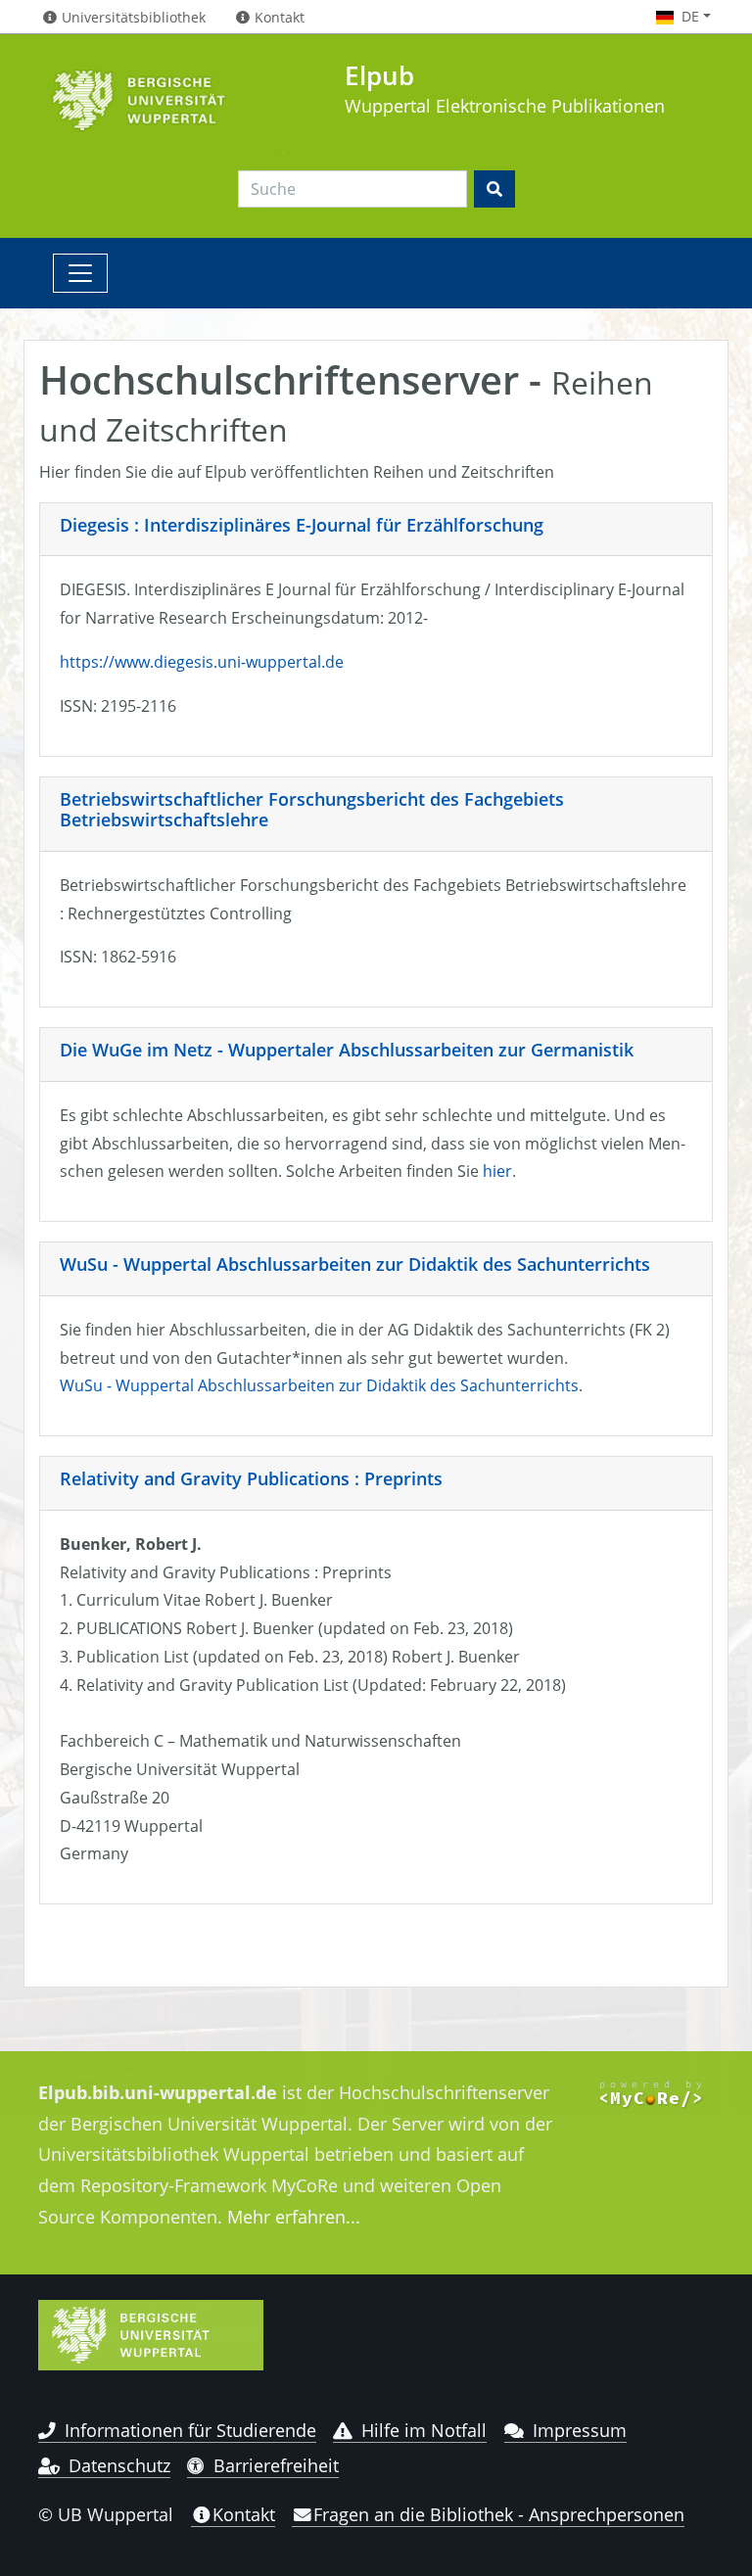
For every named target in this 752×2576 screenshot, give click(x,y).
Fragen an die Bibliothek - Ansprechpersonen (499, 2514)
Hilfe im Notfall (424, 2430)
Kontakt (244, 2514)
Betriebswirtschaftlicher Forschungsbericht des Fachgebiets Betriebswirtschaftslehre (312, 810)
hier (497, 1171)
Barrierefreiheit (276, 2465)
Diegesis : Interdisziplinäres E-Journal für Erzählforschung (302, 525)
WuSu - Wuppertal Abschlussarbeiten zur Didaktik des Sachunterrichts (355, 1264)
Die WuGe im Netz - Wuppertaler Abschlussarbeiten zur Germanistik (347, 1050)
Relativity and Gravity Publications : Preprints (251, 1478)
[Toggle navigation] (80, 273)
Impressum (580, 2430)
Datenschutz (119, 2465)
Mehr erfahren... (294, 2217)
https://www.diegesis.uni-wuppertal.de (202, 662)
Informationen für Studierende (190, 2430)
